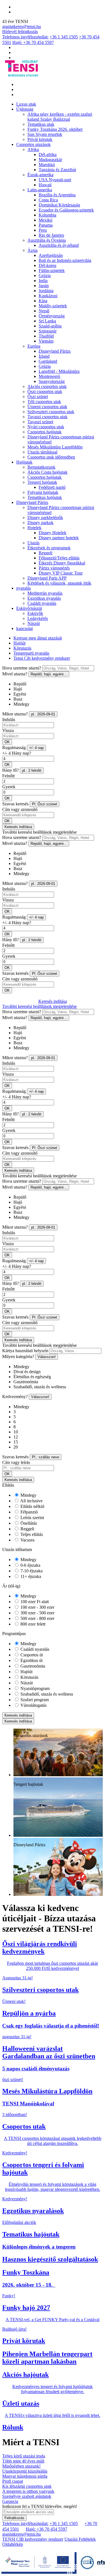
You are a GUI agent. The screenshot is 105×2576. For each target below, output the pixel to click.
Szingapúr (48, 331)
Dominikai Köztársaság (59, 205)
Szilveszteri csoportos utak (51, 412)
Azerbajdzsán (51, 255)
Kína (43, 301)
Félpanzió (29, 1512)
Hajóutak (24, 462)
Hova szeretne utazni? (22, 668)
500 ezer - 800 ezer (37, 1618)
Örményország (52, 316)
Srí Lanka (47, 321)
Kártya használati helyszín (25, 1351)
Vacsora (27, 1540)
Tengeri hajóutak (42, 482)
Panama (46, 225)
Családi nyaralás (42, 603)
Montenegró (49, 376)
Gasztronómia (32, 1666)
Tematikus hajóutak (45, 497)
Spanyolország (52, 381)
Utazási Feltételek (80, 2539)
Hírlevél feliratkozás (20, 32)
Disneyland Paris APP (47, 578)
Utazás (33, 543)
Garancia (10, 2501)
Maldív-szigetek (53, 306)
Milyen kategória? (18, 1356)
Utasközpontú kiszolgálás (25, 2471)
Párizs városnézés (54, 568)
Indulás (9, 719)
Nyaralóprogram (34, 1688)
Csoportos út (31, 1655)
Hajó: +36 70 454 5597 (33, 42)
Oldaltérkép (13, 2544)
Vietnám (46, 341)
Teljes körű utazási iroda (24, 2456)
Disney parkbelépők (45, 518)
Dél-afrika (48, 154)
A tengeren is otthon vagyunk (28, 2491)
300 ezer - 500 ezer (37, 1613)
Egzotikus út (31, 1660)
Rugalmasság (14, 748)
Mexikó (46, 220)
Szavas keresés (15, 804)
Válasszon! (47, 1357)
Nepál (44, 311)
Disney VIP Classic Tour (61, 573)
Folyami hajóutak (43, 492)
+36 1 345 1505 (64, 37)
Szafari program (34, 1700)
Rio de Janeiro (51, 235)
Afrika (33, 149)
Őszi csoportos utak (45, 391)
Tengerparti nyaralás (31, 653)
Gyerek (9, 787)
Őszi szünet (38, 397)
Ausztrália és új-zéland (59, 245)
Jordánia (46, 291)
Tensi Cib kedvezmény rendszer (42, 658)
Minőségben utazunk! (21, 2466)
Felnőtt (8, 776)
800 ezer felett (32, 1624)
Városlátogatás (33, 1705)
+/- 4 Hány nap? (17, 753)
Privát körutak (40, 139)
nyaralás (24, 588)
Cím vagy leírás (16, 1462)
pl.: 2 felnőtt (32, 770)
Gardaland (48, 361)
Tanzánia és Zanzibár (57, 170)
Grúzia (45, 275)
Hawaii (45, 185)
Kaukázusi (48, 296)
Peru (43, 230)
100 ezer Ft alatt (34, 1602)
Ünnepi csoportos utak (47, 407)
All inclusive (31, 1501)
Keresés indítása (18, 827)
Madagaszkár (50, 160)
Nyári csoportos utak (46, 427)
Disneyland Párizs (55, 351)
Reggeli (46, 553)
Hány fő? (11, 770)
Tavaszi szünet (40, 422)
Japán (44, 286)
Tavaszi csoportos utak (47, 417)
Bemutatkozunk (41, 467)
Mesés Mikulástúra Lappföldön (55, 447)
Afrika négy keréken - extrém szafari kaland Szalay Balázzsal (60, 117)
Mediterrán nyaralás (45, 593)
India (43, 281)
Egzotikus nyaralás (44, 598)
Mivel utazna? (15, 674)
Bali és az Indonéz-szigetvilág (65, 260)
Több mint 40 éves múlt (23, 2461)
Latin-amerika (40, 190)
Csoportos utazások (33, 144)
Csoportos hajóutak (45, 432)
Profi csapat (13, 2481)
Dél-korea (47, 265)
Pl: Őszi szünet (45, 804)
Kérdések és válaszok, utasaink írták (59, 583)
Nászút (34, 623)
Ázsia (32, 250)
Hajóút (19, 643)
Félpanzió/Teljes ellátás (59, 558)
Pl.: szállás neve (46, 1457)
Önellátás (28, 1523)
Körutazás (22, 648)
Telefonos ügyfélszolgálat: (25, 37)
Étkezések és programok (49, 548)
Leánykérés (38, 618)
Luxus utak (26, 104)
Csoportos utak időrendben (51, 457)
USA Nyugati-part (55, 180)
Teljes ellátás (31, 1534)
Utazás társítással (42, 452)
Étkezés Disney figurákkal (62, 563)
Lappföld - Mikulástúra (59, 371)
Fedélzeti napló (52, 487)
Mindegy (28, 1495)
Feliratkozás (14, 2518)
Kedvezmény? (15, 1397)
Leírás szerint (32, 1518)
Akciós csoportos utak (47, 386)
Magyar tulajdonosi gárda (25, 2476)
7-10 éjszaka (31, 1571)
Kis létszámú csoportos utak (27, 2486)
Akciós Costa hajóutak (47, 472)
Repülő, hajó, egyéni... (49, 674)
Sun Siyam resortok (45, 134)
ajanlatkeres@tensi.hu (22, 26)
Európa (34, 346)
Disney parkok (40, 523)
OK (7, 742)
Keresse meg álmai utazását (38, 638)
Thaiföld (46, 336)
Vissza (8, 730)
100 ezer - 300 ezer (37, 1607)
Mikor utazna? (15, 714)
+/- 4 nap (36, 748)
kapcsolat (25, 628)
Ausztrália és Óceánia (47, 240)
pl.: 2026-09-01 (43, 714)
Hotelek (34, 528)
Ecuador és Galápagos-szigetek (66, 210)
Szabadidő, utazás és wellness (46, 1694)
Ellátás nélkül (32, 1506)
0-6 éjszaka (30, 1565)
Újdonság (25, 109)
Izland (44, 356)
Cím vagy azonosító (20, 809)
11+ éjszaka (30, 1576)
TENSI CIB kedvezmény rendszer (33, 2539)
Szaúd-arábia (50, 326)
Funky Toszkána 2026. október (55, 129)
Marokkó (47, 165)
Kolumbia (47, 215)
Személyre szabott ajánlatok (27, 2496)
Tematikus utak (41, 124)
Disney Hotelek (53, 533)
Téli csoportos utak (44, 402)
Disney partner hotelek (59, 538)
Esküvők (35, 613)
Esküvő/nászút (29, 608)
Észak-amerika (40, 175)
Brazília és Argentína (57, 195)
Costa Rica (48, 200)
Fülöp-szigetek (52, 270)
